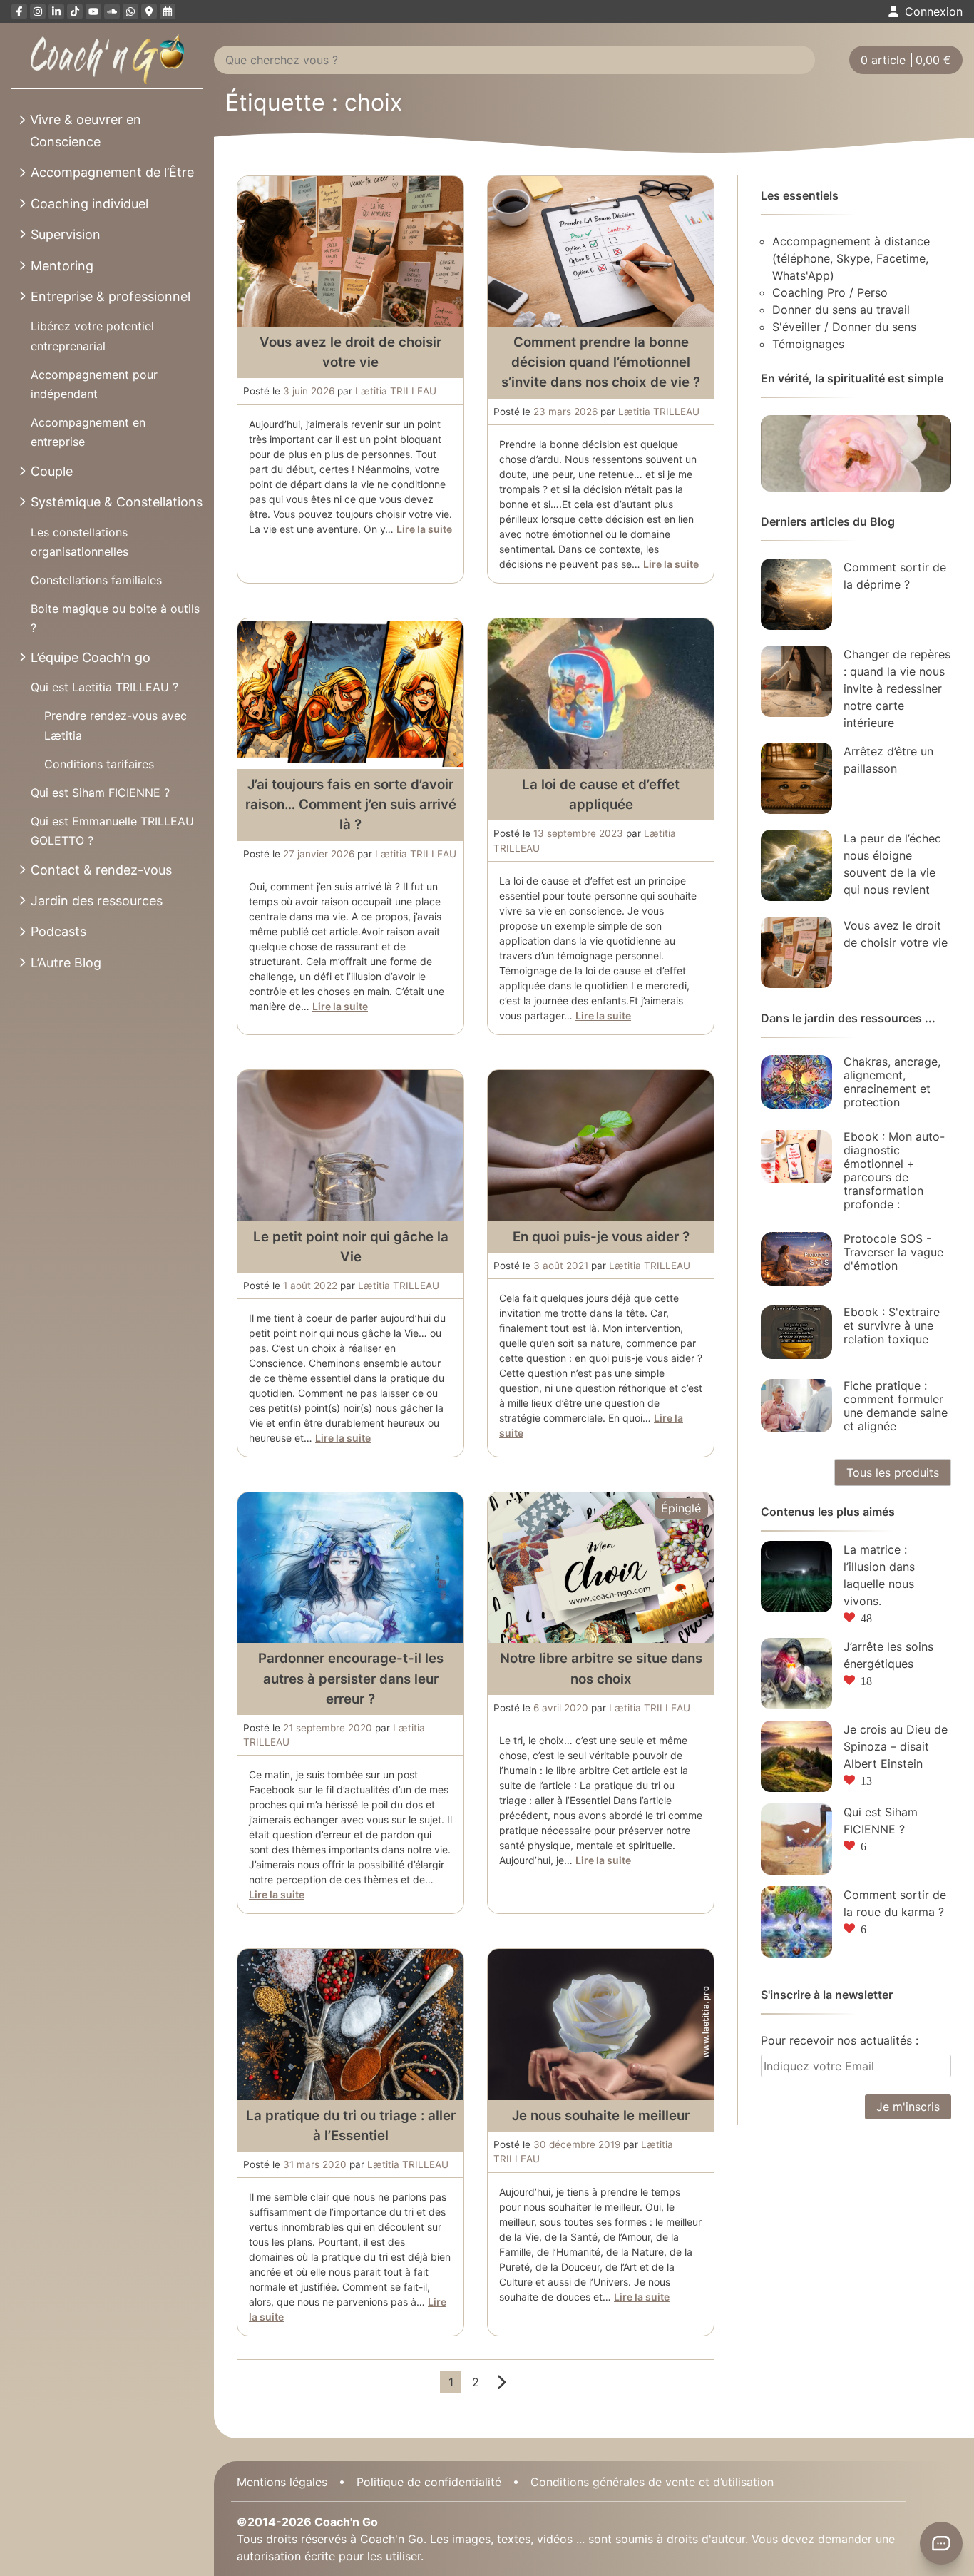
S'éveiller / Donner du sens (844, 327)
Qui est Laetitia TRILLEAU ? (104, 687)
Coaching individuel (89, 204)
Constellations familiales (96, 580)
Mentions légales (282, 2481)
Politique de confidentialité (429, 2481)
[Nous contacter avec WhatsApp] (130, 11)
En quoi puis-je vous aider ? (601, 1237)
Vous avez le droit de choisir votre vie (896, 934)
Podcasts (58, 931)
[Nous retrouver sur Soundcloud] (112, 11)
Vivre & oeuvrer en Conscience (86, 131)
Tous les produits (893, 1472)
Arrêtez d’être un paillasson (888, 760)
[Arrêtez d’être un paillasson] (796, 778)
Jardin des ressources (97, 901)
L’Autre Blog (66, 963)
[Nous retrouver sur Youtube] (93, 11)
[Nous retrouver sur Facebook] (19, 11)
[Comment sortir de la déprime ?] (796, 594)
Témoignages (808, 344)
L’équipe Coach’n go (91, 657)
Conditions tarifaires (99, 764)
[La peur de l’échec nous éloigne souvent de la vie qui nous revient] (796, 865)
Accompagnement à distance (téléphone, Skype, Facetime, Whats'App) (851, 258)
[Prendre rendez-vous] (168, 11)
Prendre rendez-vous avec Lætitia (116, 725)
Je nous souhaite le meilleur (601, 2116)
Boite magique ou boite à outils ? (115, 618)
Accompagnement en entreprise (88, 432)
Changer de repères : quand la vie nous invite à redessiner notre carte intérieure (897, 688)
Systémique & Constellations (117, 502)
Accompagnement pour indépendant (94, 384)
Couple (52, 471)
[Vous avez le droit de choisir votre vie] (796, 952)
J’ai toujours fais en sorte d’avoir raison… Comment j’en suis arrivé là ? (351, 804)
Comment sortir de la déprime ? (895, 576)
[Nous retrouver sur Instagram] (38, 11)
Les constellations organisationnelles (80, 542)
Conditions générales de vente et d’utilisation (652, 2481)
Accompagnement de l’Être (112, 172)
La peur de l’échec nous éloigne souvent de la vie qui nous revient (892, 864)
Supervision (66, 234)
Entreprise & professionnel (111, 296)
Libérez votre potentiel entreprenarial (92, 336)
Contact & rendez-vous (101, 870)
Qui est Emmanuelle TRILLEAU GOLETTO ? (112, 831)
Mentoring (62, 266)
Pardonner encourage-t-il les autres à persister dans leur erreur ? (351, 1678)
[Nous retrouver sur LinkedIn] (56, 11)
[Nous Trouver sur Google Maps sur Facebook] (149, 11)
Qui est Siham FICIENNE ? (100, 793)
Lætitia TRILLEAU (396, 391)
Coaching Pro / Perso (830, 292)
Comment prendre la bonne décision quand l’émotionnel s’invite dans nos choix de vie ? (601, 362)
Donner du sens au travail (841, 310)
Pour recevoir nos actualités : (840, 2040)
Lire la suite (424, 529)
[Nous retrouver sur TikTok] (75, 11)
